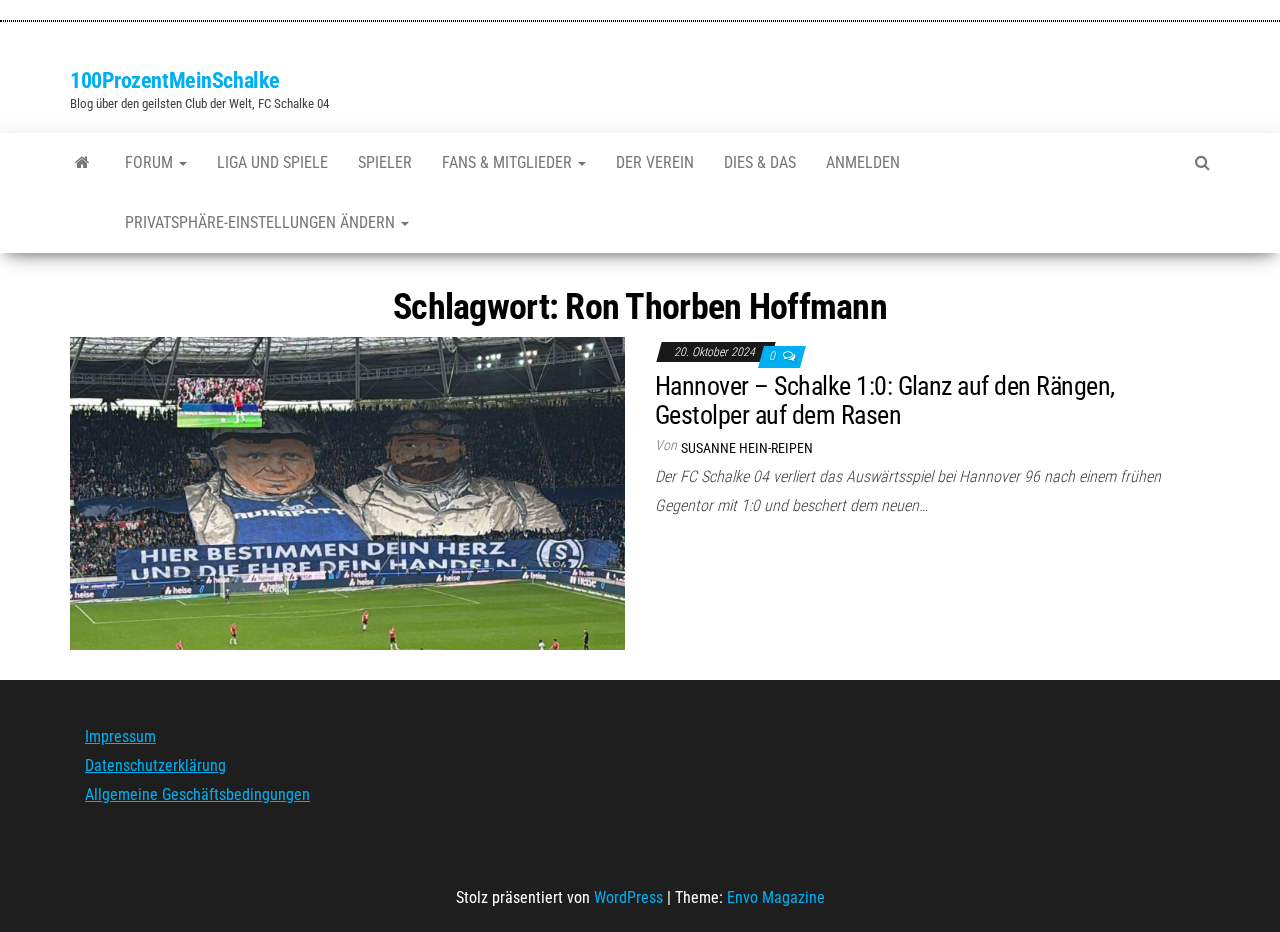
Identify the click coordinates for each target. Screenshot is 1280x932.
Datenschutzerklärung (155, 765)
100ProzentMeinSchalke (175, 80)
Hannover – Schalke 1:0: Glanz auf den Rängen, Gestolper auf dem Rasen (885, 400)
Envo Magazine (776, 897)
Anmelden (863, 162)
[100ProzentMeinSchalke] (82, 163)
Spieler (385, 162)
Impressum (120, 736)
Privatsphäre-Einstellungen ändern (262, 222)
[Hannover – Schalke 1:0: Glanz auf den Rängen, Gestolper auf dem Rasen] (347, 492)
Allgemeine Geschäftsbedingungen (197, 794)
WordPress (628, 897)
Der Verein (655, 162)
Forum (151, 162)
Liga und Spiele (272, 162)
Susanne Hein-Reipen (747, 448)
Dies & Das (760, 162)
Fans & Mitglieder (509, 162)
